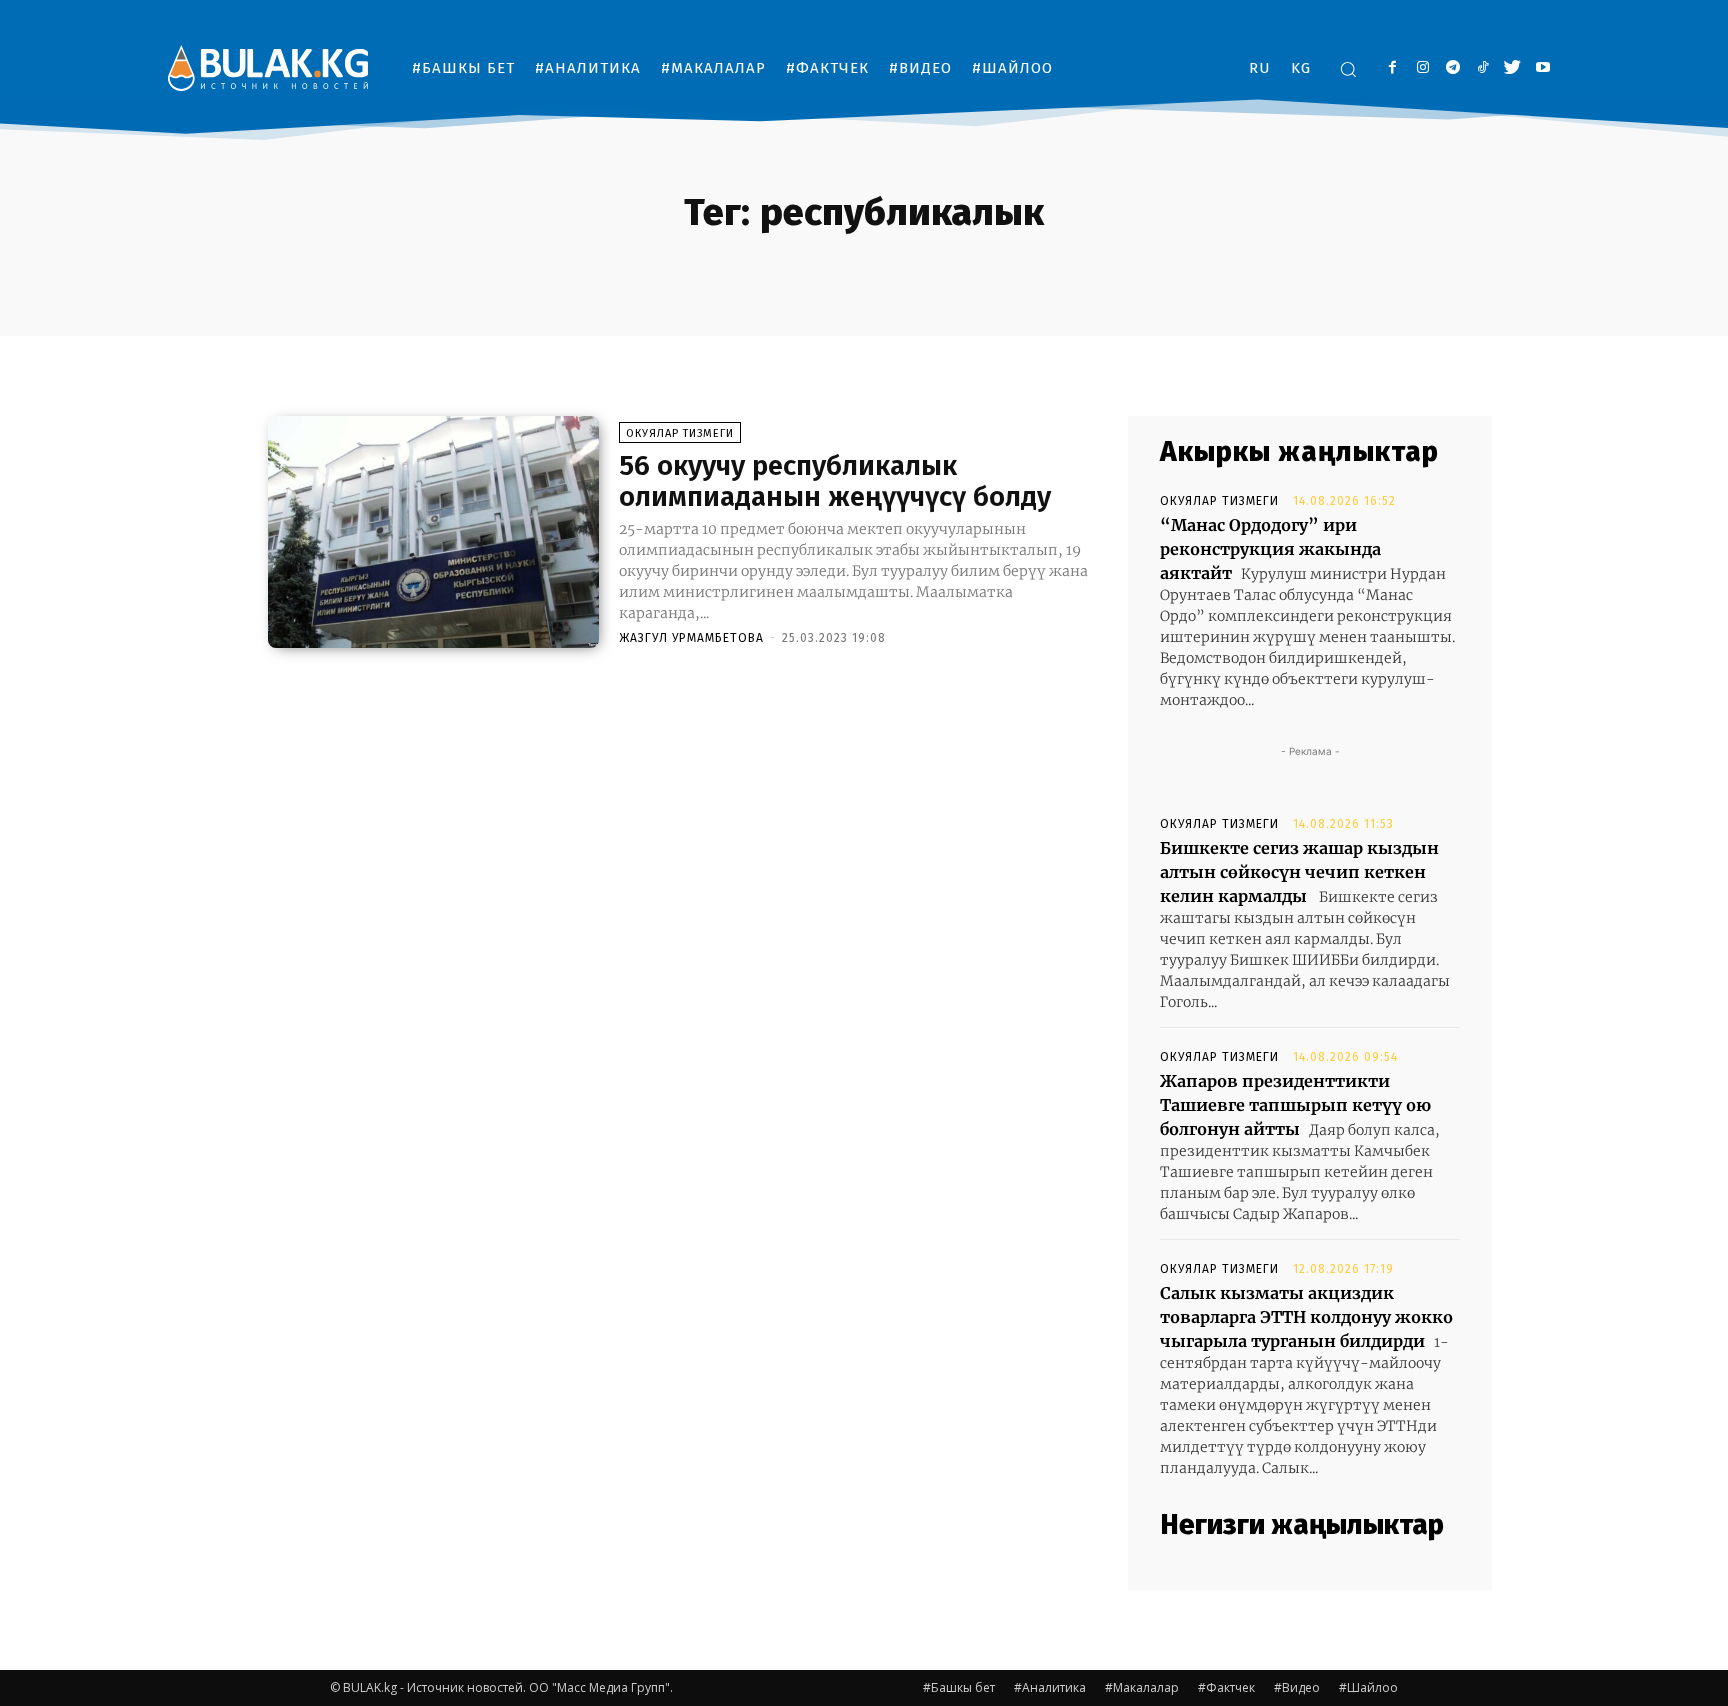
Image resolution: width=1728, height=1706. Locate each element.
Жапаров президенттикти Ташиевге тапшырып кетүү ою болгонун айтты (1295, 1105)
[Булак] (268, 67)
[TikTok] (1482, 68)
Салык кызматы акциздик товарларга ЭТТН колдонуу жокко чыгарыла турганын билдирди (1306, 1317)
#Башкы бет (959, 1687)
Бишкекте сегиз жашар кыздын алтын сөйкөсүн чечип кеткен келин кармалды (1299, 872)
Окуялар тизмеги (680, 433)
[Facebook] (1392, 68)
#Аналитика (1050, 1687)
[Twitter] (1512, 68)
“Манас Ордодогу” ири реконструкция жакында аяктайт (1270, 549)
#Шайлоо (1368, 1687)
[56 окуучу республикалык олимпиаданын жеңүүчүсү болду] (433, 532)
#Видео (1297, 1687)
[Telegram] (1452, 68)
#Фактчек (1226, 1687)
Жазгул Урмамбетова (691, 638)
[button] (1348, 69)
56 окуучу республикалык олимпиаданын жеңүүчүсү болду (835, 481)
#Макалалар (1142, 1687)
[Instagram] (1422, 68)
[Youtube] (1542, 68)
